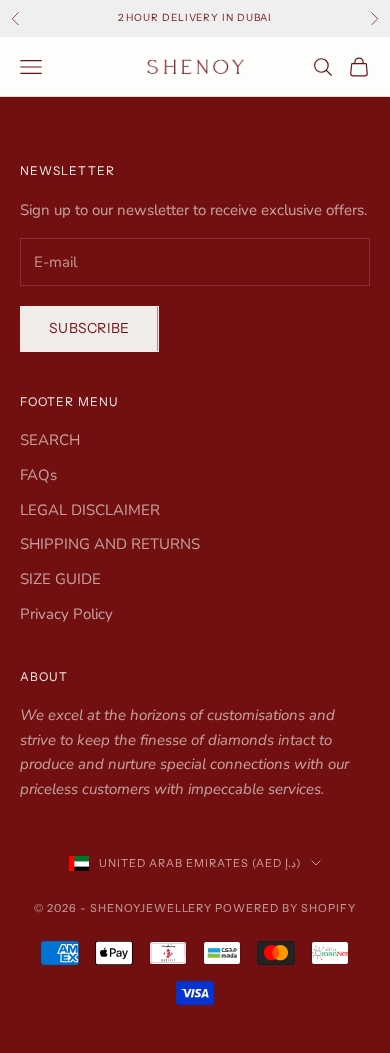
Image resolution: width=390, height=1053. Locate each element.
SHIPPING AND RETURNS (110, 544)
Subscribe (89, 328)
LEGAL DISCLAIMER (90, 510)
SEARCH (50, 440)
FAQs (38, 475)
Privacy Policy (66, 614)
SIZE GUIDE (60, 579)
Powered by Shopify (285, 908)
